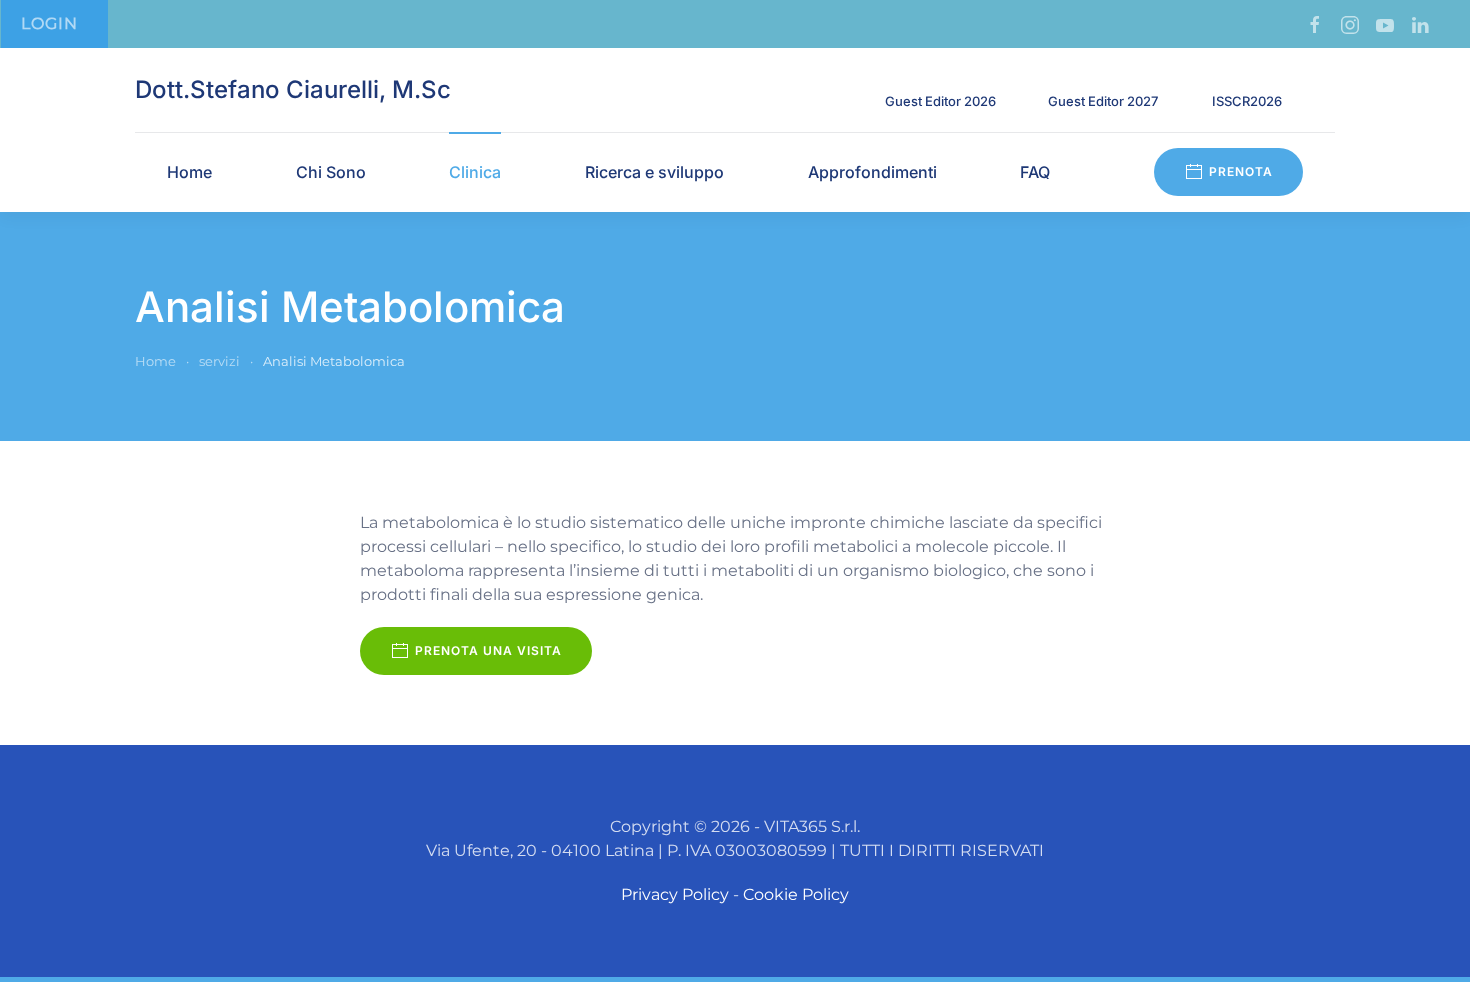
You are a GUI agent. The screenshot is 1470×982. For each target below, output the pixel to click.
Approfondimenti (872, 172)
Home (189, 172)
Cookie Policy (796, 894)
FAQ (1035, 172)
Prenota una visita (488, 650)
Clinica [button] (475, 172)
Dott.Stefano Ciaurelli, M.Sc (293, 89)
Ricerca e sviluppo (654, 172)
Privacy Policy (675, 894)
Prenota (1241, 171)
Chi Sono (331, 172)
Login (49, 23)
